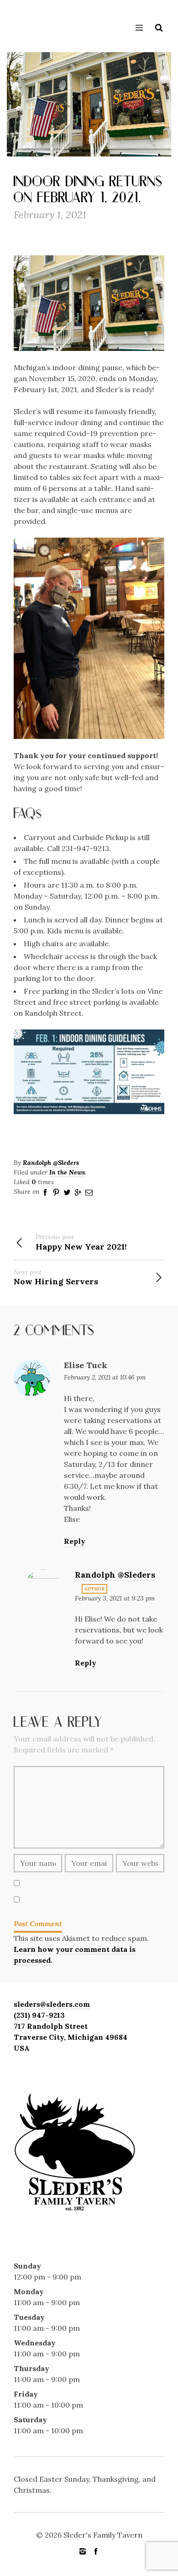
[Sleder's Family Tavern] (25, 24)
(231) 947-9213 (39, 2015)
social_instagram (83, 2551)
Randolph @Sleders (51, 1163)
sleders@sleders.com (52, 2004)
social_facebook (96, 2551)
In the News (67, 1172)
